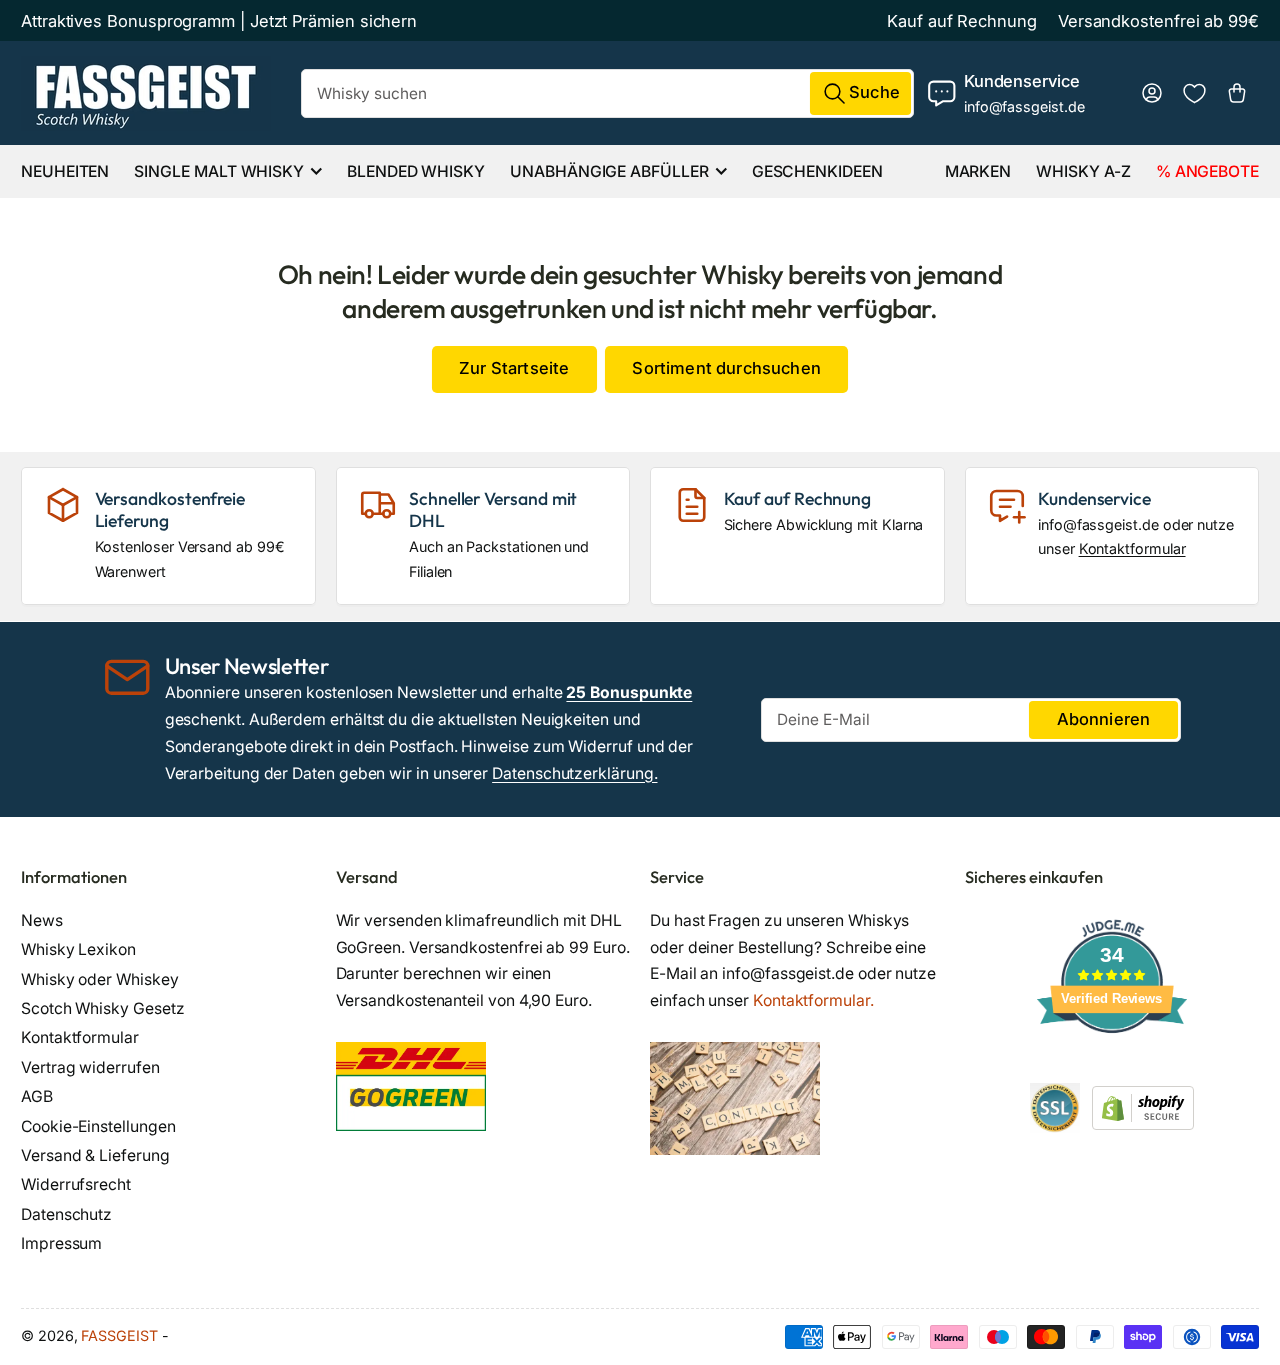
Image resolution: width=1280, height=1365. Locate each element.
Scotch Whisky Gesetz (102, 1008)
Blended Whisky (416, 171)
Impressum (61, 1243)
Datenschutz (66, 1214)
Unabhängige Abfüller (609, 171)
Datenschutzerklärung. (574, 773)
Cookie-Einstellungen (98, 1126)
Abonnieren (1104, 719)
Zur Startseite (514, 368)
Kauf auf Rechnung (962, 21)
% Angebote (1207, 171)
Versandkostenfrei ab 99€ (1158, 21)
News (42, 920)
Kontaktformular (1132, 548)
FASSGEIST (119, 1335)
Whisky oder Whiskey (100, 979)
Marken (978, 171)
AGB (37, 1096)
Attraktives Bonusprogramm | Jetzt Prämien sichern (219, 21)
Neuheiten (65, 171)
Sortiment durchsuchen (726, 368)
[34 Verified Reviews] (1112, 1068)
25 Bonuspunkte (629, 692)
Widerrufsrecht (76, 1184)
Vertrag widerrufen (90, 1067)
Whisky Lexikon (78, 949)
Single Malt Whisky (219, 171)
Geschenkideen (817, 171)
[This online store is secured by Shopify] (1143, 1106)
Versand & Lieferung (95, 1155)
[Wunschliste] (1194, 93)
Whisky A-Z (1083, 171)
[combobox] (608, 93)
